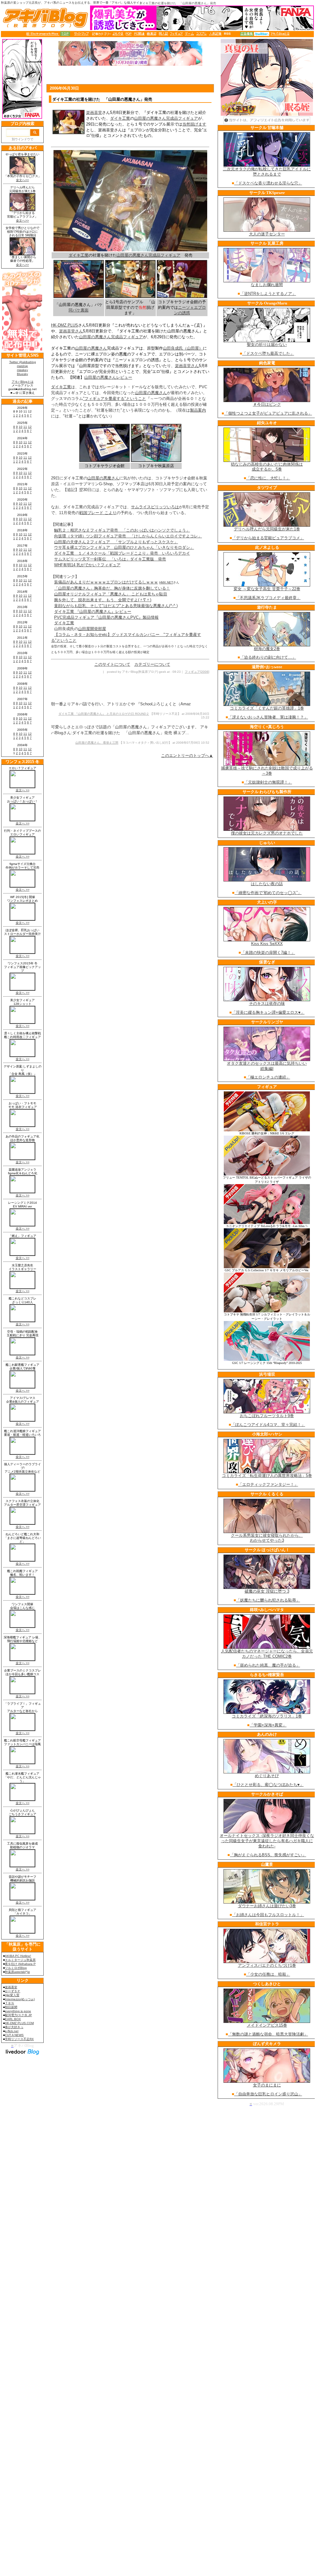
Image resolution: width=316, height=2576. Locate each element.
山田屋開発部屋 (92, 629)
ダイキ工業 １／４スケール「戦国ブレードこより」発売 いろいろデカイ (122, 553)
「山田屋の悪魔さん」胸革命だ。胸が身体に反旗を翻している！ (112, 588)
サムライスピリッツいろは (155, 507)
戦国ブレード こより (98, 513)
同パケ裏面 (79, 310)
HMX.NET (166, 582)
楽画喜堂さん (71, 331)
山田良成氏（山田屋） (183, 348)
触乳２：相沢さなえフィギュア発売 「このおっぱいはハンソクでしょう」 (122, 530)
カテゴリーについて (152, 664)
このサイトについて (112, 664)
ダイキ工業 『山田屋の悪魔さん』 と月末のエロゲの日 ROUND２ (104, 714)
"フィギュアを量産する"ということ (115, 399)
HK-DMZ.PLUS (65, 325)
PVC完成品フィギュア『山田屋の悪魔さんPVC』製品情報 (106, 617)
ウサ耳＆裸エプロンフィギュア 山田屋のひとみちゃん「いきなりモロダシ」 (124, 547)
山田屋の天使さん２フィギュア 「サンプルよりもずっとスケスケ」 (116, 542)
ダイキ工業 (120, 118)
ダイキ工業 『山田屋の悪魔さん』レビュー (93, 612)
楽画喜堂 (94, 112)
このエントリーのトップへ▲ (187, 755)
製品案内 (198, 410)
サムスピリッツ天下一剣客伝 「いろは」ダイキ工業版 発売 (110, 559)
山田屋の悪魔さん (91, 348)
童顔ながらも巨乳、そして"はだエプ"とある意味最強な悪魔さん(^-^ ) (116, 606)
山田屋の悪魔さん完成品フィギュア (166, 118)
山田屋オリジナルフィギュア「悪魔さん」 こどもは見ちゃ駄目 (111, 594)
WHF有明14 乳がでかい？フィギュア (87, 565)
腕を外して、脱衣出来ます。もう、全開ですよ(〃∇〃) (103, 600)
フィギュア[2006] (197, 672)
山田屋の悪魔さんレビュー (108, 377)
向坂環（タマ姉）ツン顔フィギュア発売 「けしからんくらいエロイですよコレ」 (128, 536)
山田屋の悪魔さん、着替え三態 (97, 743)
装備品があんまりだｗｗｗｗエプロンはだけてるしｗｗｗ (106, 582)
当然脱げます (194, 124)
